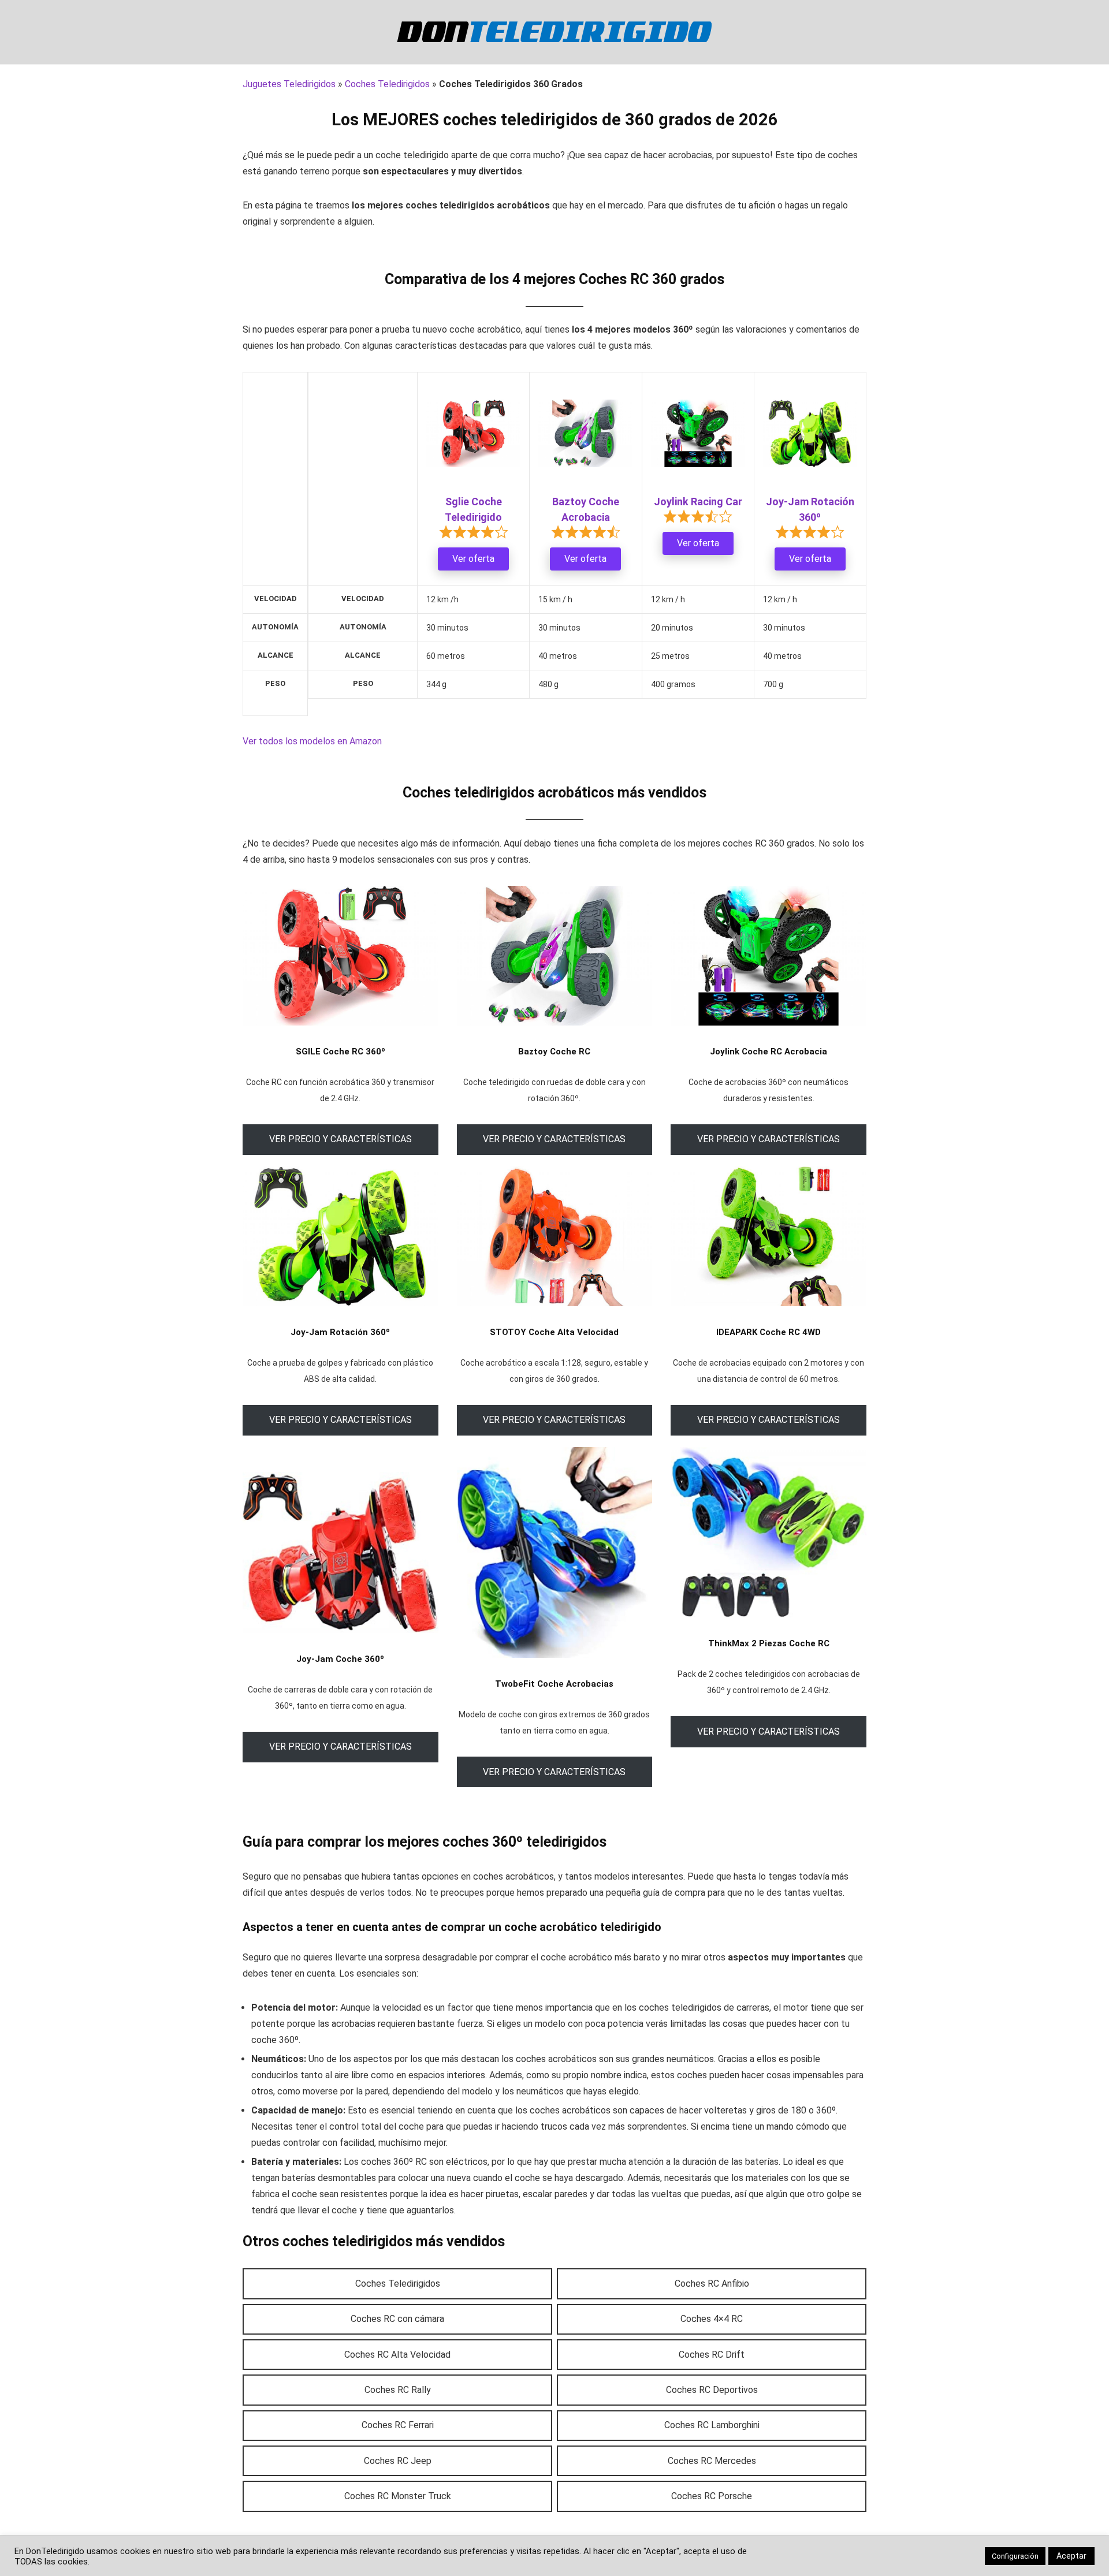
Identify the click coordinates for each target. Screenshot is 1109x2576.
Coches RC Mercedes (712, 2461)
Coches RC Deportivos (712, 2390)
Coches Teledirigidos (387, 84)
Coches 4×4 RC (712, 2319)
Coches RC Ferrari (398, 2425)
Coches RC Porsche (712, 2496)
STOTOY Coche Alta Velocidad (554, 1332)
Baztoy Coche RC (554, 1052)
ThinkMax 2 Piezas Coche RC (769, 1643)
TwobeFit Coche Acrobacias (554, 1684)
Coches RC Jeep (398, 2461)
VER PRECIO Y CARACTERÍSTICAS (340, 1139)
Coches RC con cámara (397, 2319)
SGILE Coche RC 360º (340, 1052)
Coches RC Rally (398, 2390)
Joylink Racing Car (698, 502)
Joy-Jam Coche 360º (340, 1659)
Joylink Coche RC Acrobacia (769, 1052)
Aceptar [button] (1071, 2556)
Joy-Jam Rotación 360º (340, 1332)
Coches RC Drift (712, 2355)
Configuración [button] (1015, 2556)
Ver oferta (473, 559)
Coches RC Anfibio (712, 2284)
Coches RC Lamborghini (712, 2425)
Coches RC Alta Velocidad (397, 2355)
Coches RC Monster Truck (398, 2496)
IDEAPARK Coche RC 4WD (769, 1332)
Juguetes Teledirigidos (289, 84)
